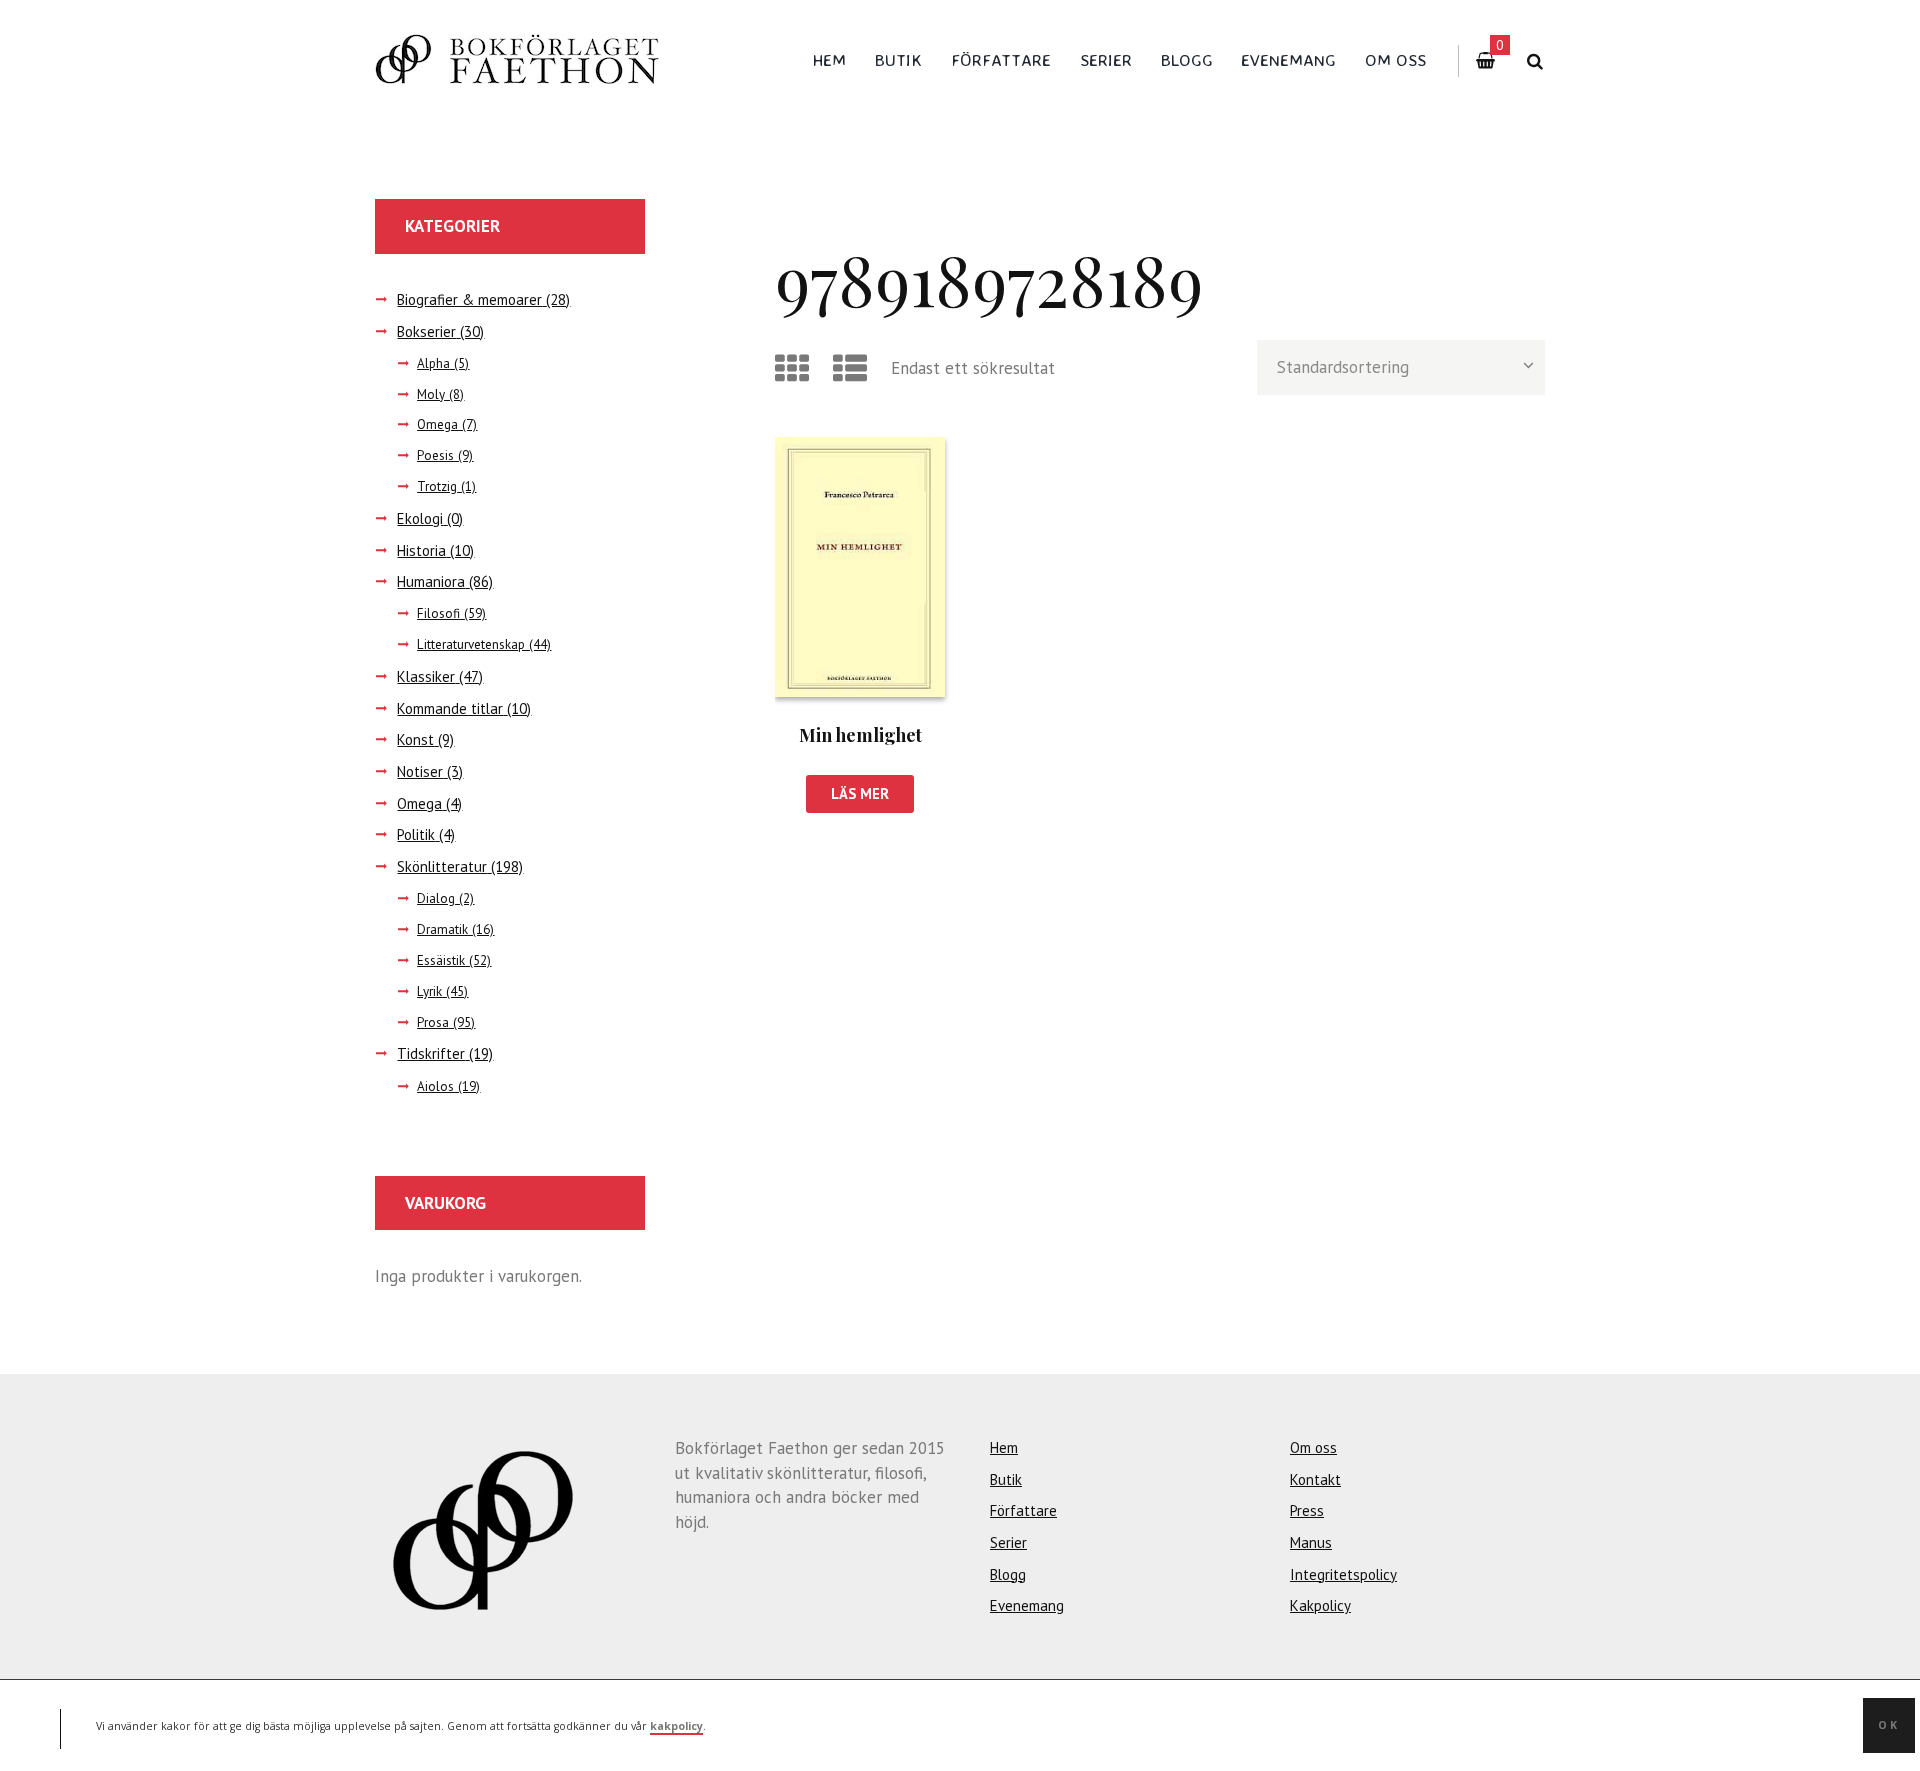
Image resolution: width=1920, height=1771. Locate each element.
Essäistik (441, 960)
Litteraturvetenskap (471, 644)
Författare (1001, 59)
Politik (416, 834)
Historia (421, 550)
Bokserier (426, 331)
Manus (1311, 1542)
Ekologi (420, 518)
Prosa (433, 1022)
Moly (431, 394)
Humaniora (431, 581)
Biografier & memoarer (469, 299)
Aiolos (435, 1086)
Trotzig (437, 486)
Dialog (436, 898)
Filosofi (438, 613)
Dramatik (442, 929)
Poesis (435, 455)
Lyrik (429, 991)
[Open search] (1534, 61)
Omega (437, 424)
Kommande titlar (450, 708)
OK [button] (1889, 1725)
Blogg (1187, 59)
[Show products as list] (853, 368)
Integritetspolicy (1343, 1574)
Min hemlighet (860, 735)
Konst (415, 739)
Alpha (433, 363)
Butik (898, 59)
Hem (829, 59)
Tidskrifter (431, 1053)
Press (1307, 1510)
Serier (1106, 59)
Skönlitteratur (442, 866)
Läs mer (860, 793)
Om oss (1395, 59)
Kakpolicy (1320, 1605)
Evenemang (1288, 59)
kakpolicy (676, 1725)
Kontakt (1315, 1479)
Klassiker (426, 676)
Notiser (420, 771)
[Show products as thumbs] (795, 368)
